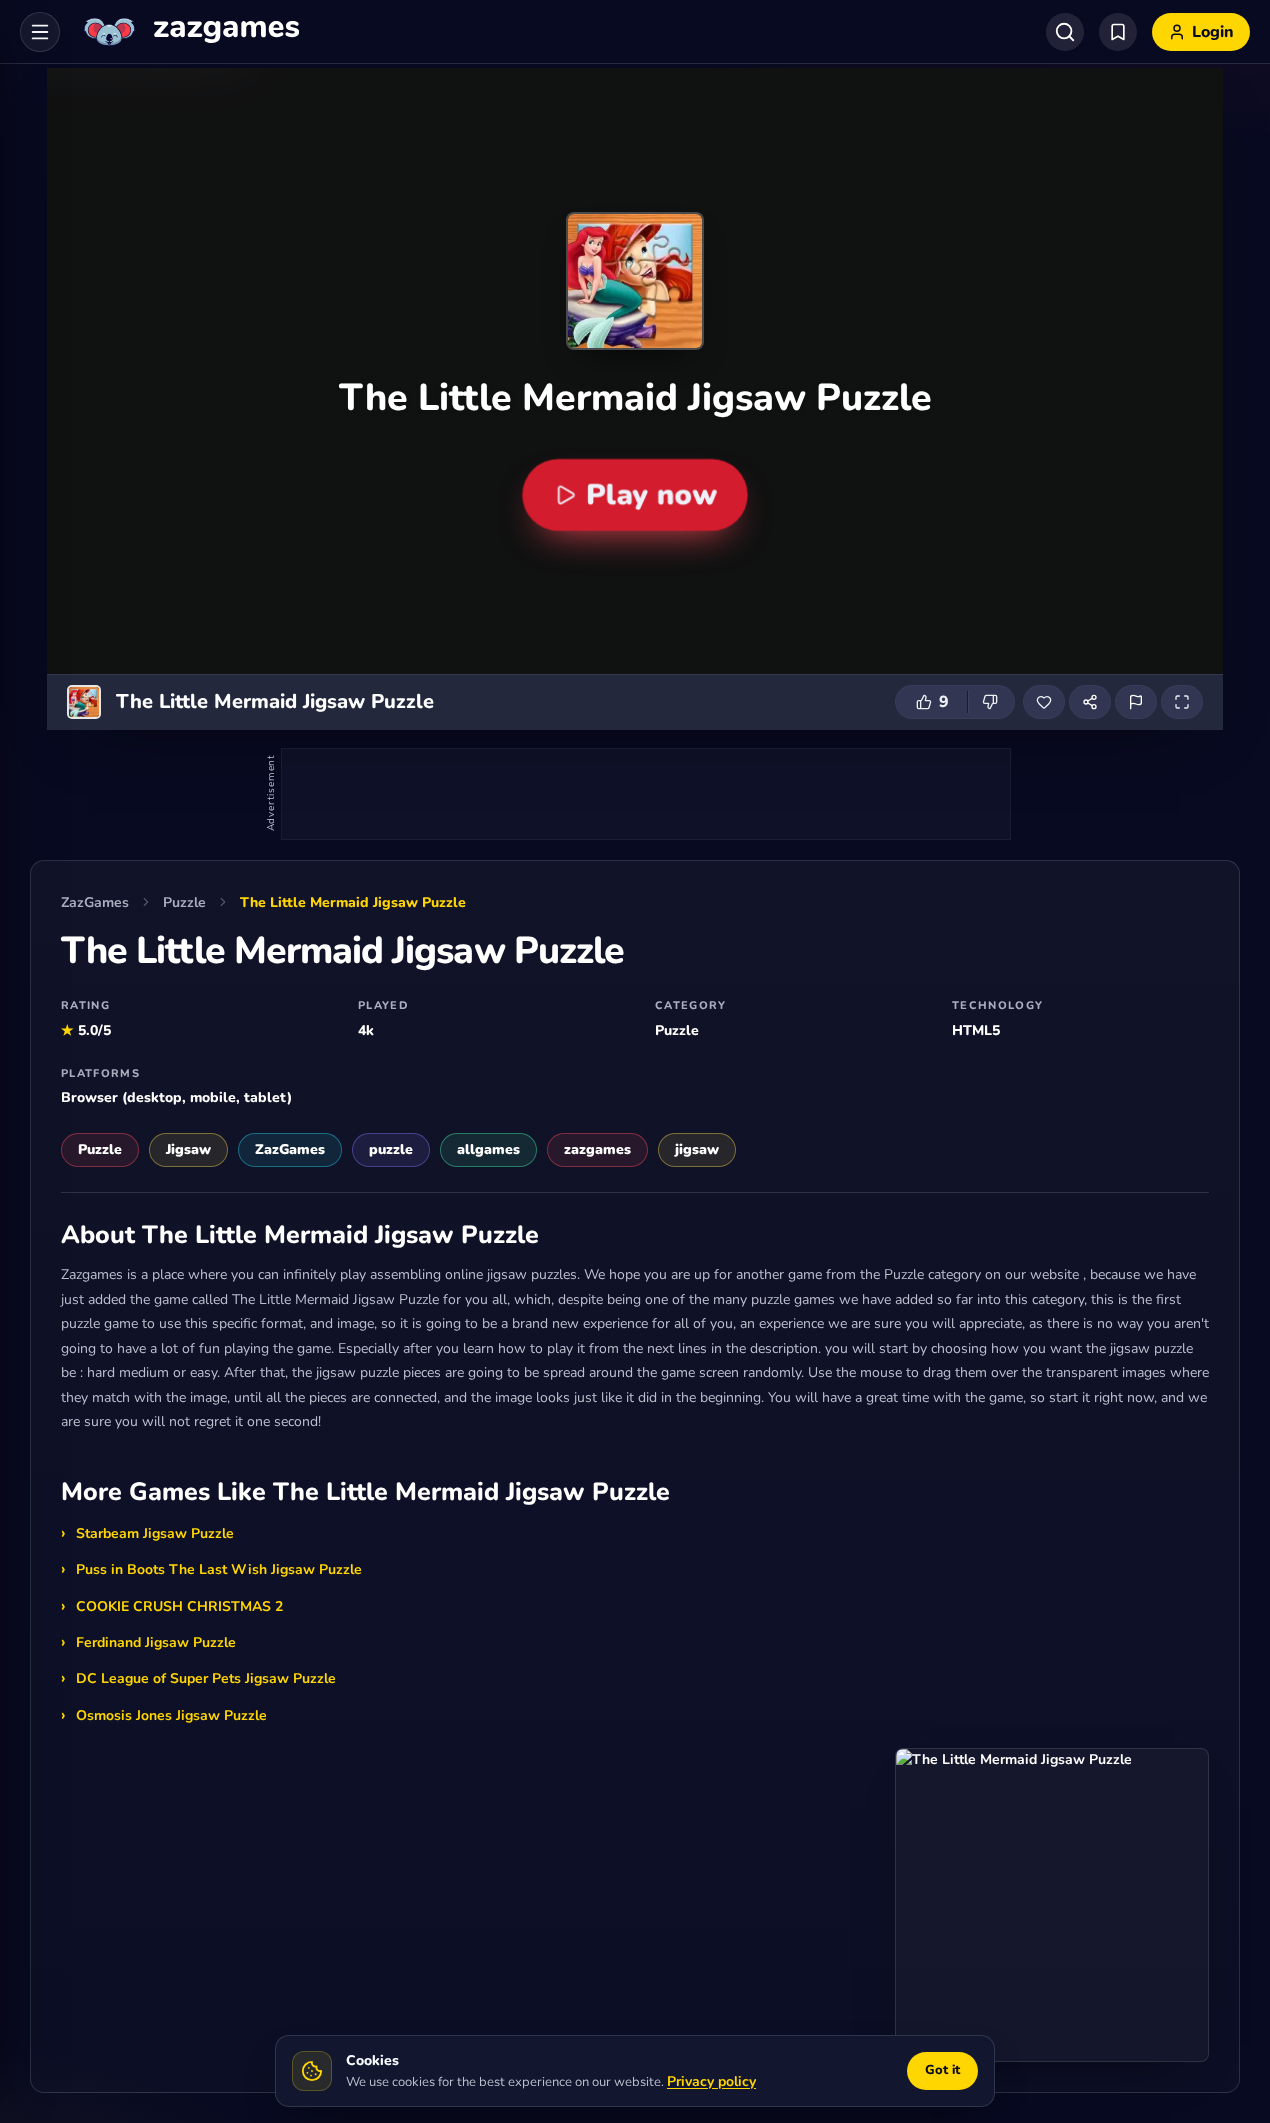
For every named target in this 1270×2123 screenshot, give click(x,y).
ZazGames (95, 902)
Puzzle (184, 902)
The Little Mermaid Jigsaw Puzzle (353, 902)
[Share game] (1090, 702)
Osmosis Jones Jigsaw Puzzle (171, 1715)
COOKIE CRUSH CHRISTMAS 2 (179, 1606)
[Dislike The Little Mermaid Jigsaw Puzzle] (991, 702)
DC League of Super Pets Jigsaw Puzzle (206, 1678)
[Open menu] (40, 32)
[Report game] (1136, 702)
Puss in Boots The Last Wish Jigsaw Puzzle (219, 1569)
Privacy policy (711, 2081)
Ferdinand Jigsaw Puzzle (156, 1642)
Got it (942, 2070)
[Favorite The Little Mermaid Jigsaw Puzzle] (1044, 702)
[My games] (1118, 32)
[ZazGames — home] (189, 32)
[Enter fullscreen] (1182, 702)
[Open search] (1065, 32)
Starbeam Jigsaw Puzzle (155, 1533)
